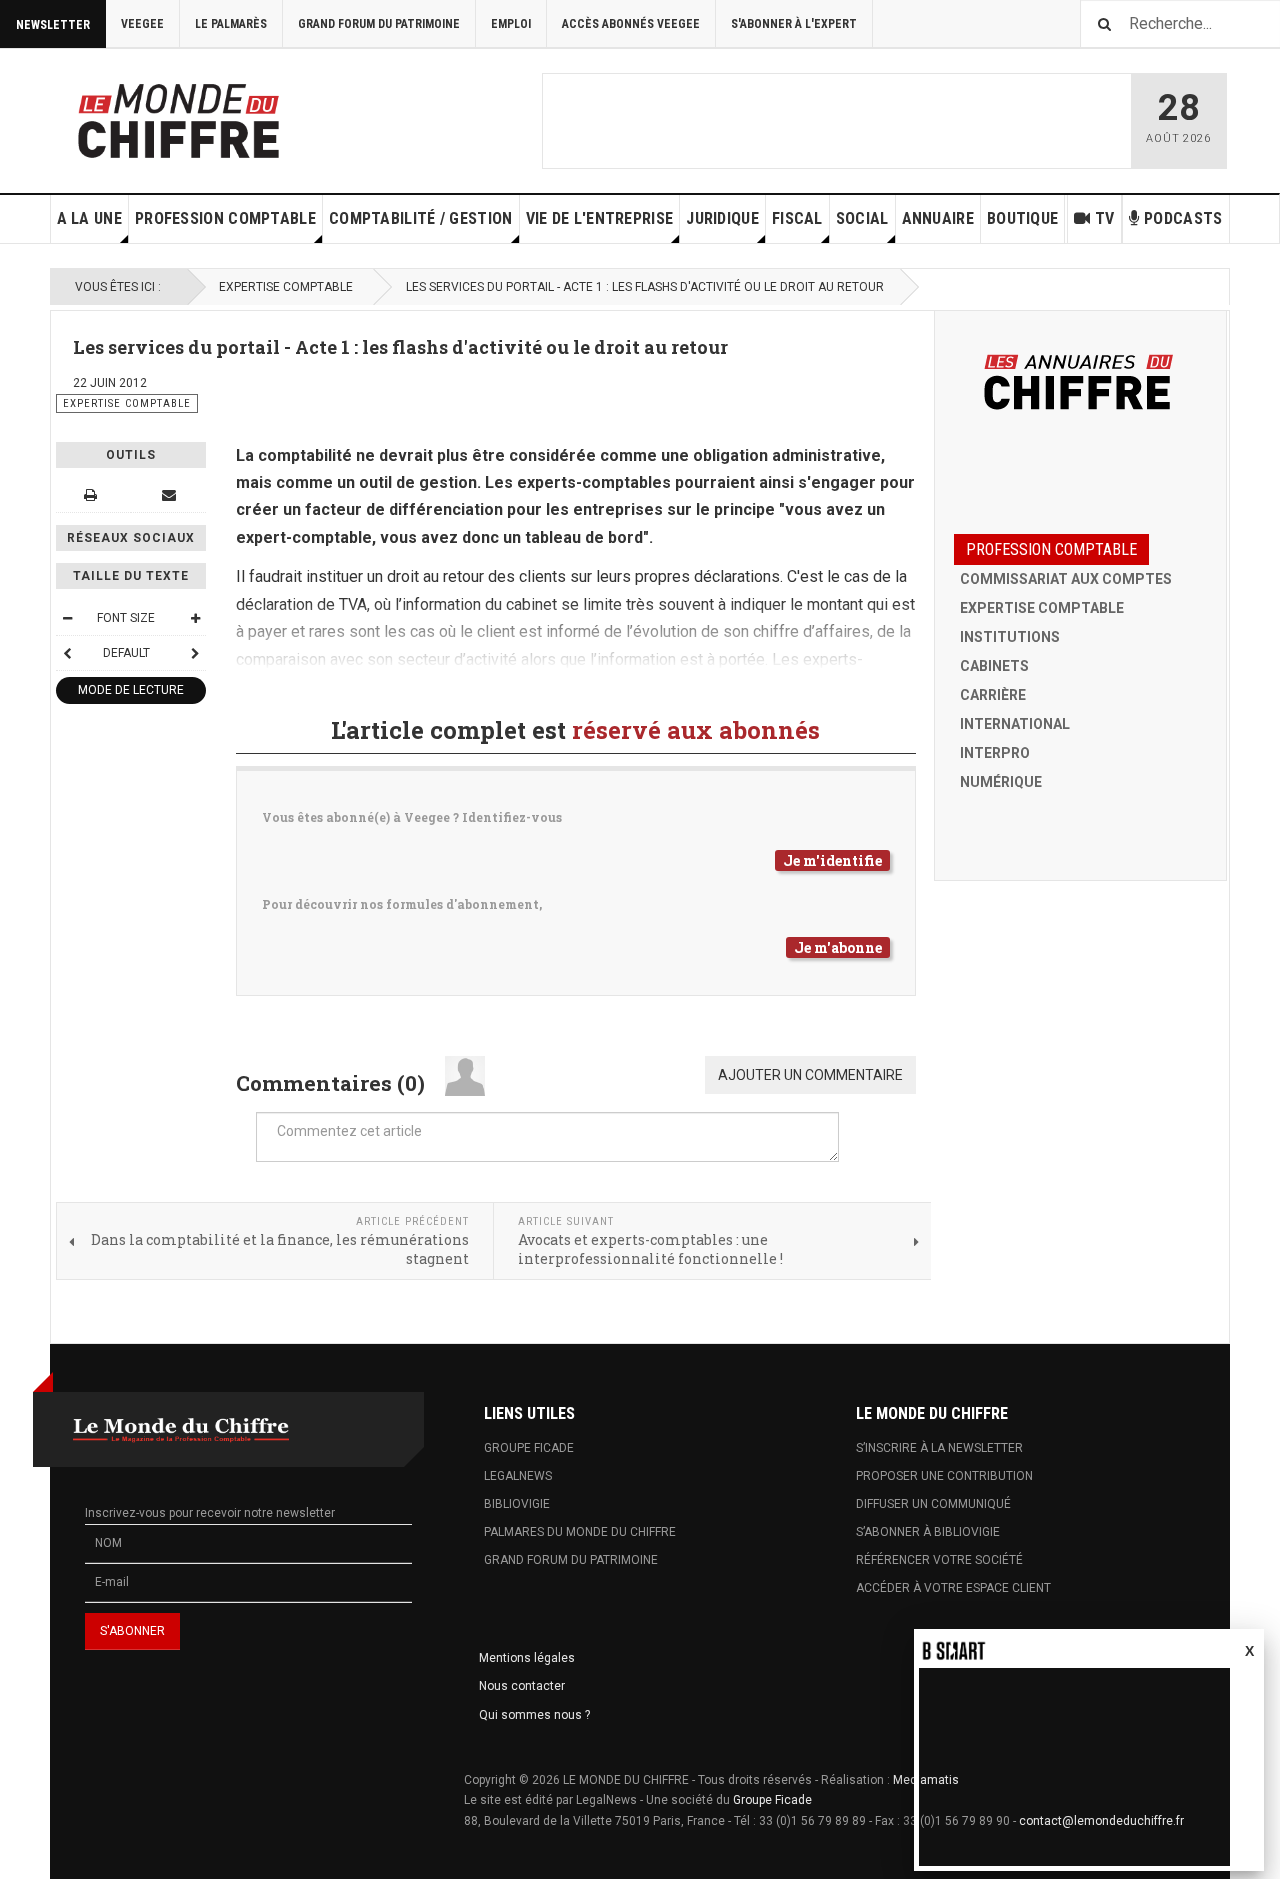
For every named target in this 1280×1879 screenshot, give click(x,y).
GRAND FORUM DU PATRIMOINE (571, 1560)
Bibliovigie (517, 1504)
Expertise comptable (286, 287)
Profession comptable (225, 218)
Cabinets (994, 666)
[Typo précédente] (67, 653)
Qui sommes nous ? (534, 1715)
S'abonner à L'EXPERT (794, 24)
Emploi (511, 24)
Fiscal (797, 218)
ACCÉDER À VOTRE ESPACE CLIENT (953, 1588)
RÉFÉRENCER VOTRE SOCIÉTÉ (939, 1560)
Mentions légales (527, 1658)
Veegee (142, 24)
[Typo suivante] (195, 653)
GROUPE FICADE (529, 1448)
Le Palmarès (231, 24)
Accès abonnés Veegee (631, 24)
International (1015, 724)
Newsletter (53, 25)
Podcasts (1183, 218)
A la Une (89, 218)
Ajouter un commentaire (810, 1075)
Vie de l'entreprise (600, 218)
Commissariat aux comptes (1066, 579)
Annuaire (938, 218)
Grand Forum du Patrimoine (379, 24)
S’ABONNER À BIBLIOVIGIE (928, 1532)
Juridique (722, 218)
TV (1105, 218)
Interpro (995, 753)
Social (862, 218)
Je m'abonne (838, 947)
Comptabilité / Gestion (421, 218)
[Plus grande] (195, 618)
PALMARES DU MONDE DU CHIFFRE (580, 1532)
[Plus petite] (67, 618)
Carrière (993, 695)
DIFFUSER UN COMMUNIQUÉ (933, 1504)
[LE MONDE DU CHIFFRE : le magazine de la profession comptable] (253, 116)
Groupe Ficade (772, 1800)
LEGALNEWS (518, 1476)
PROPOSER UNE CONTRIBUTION (944, 1476)
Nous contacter (522, 1686)
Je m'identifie (832, 860)
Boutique (1022, 218)
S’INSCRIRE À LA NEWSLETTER (939, 1448)
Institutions (1010, 637)
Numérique (1001, 782)
